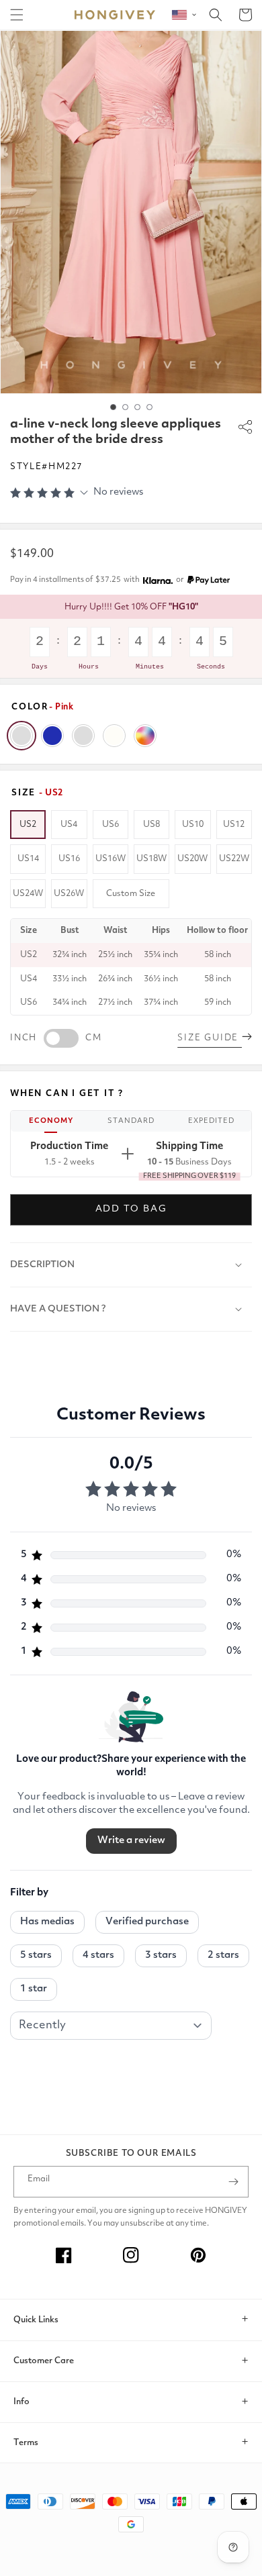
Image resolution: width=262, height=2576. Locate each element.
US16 (69, 859)
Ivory (114, 736)
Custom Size (131, 894)
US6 (111, 825)
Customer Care (44, 2361)
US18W (151, 859)
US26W (69, 894)
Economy (51, 1121)
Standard (131, 1121)
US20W (192, 859)
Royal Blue (52, 736)
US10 (193, 825)
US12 (234, 825)
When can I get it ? (67, 1094)
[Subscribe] (233, 2182)
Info (21, 2402)
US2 (28, 825)
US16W (111, 859)
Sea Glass (83, 736)
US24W (28, 894)
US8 (151, 825)
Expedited (211, 1121)
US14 (28, 859)
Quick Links (36, 2320)
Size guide (210, 1038)
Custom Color (145, 736)
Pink (21, 736)
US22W (234, 859)
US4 (69, 825)
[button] (17, 15)
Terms (26, 2443)
